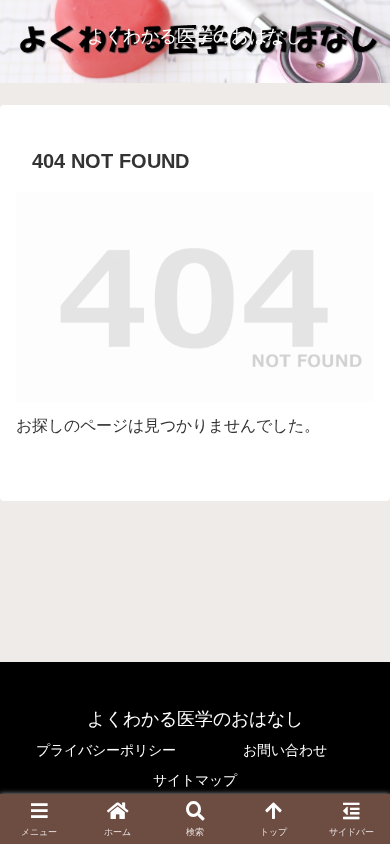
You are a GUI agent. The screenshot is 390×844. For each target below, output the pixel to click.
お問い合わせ (285, 750)
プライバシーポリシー (106, 750)
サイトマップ (195, 780)
